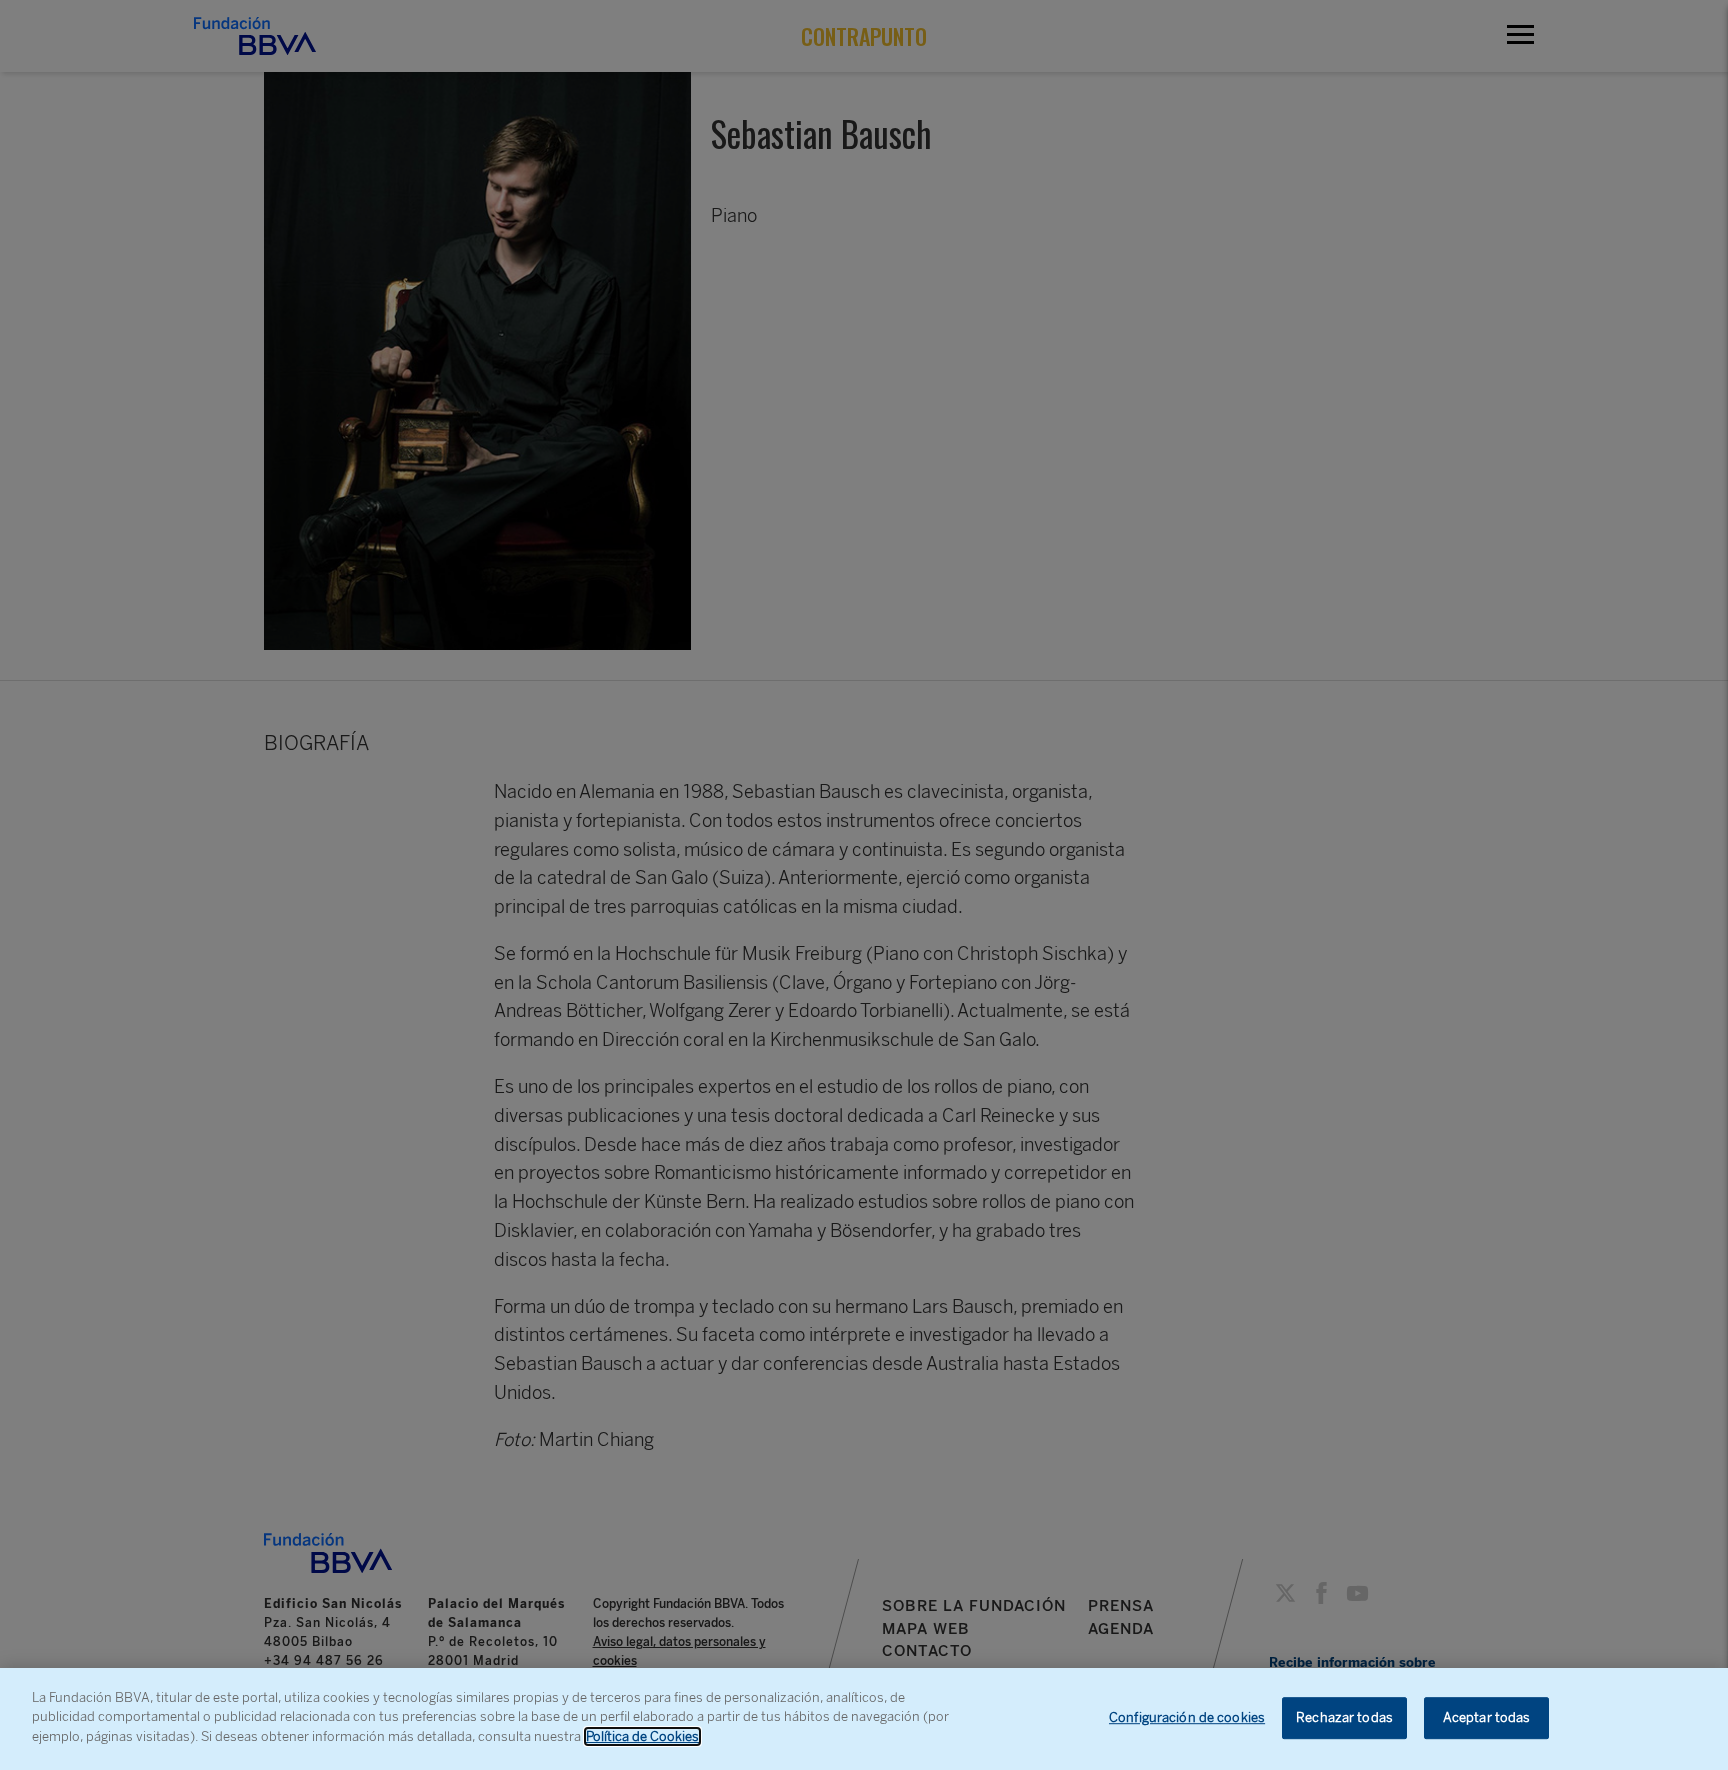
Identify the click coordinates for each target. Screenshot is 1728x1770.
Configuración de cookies (1187, 1717)
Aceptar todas (1487, 1717)
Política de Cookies (642, 1736)
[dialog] (864, 1719)
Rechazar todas (1344, 1717)
